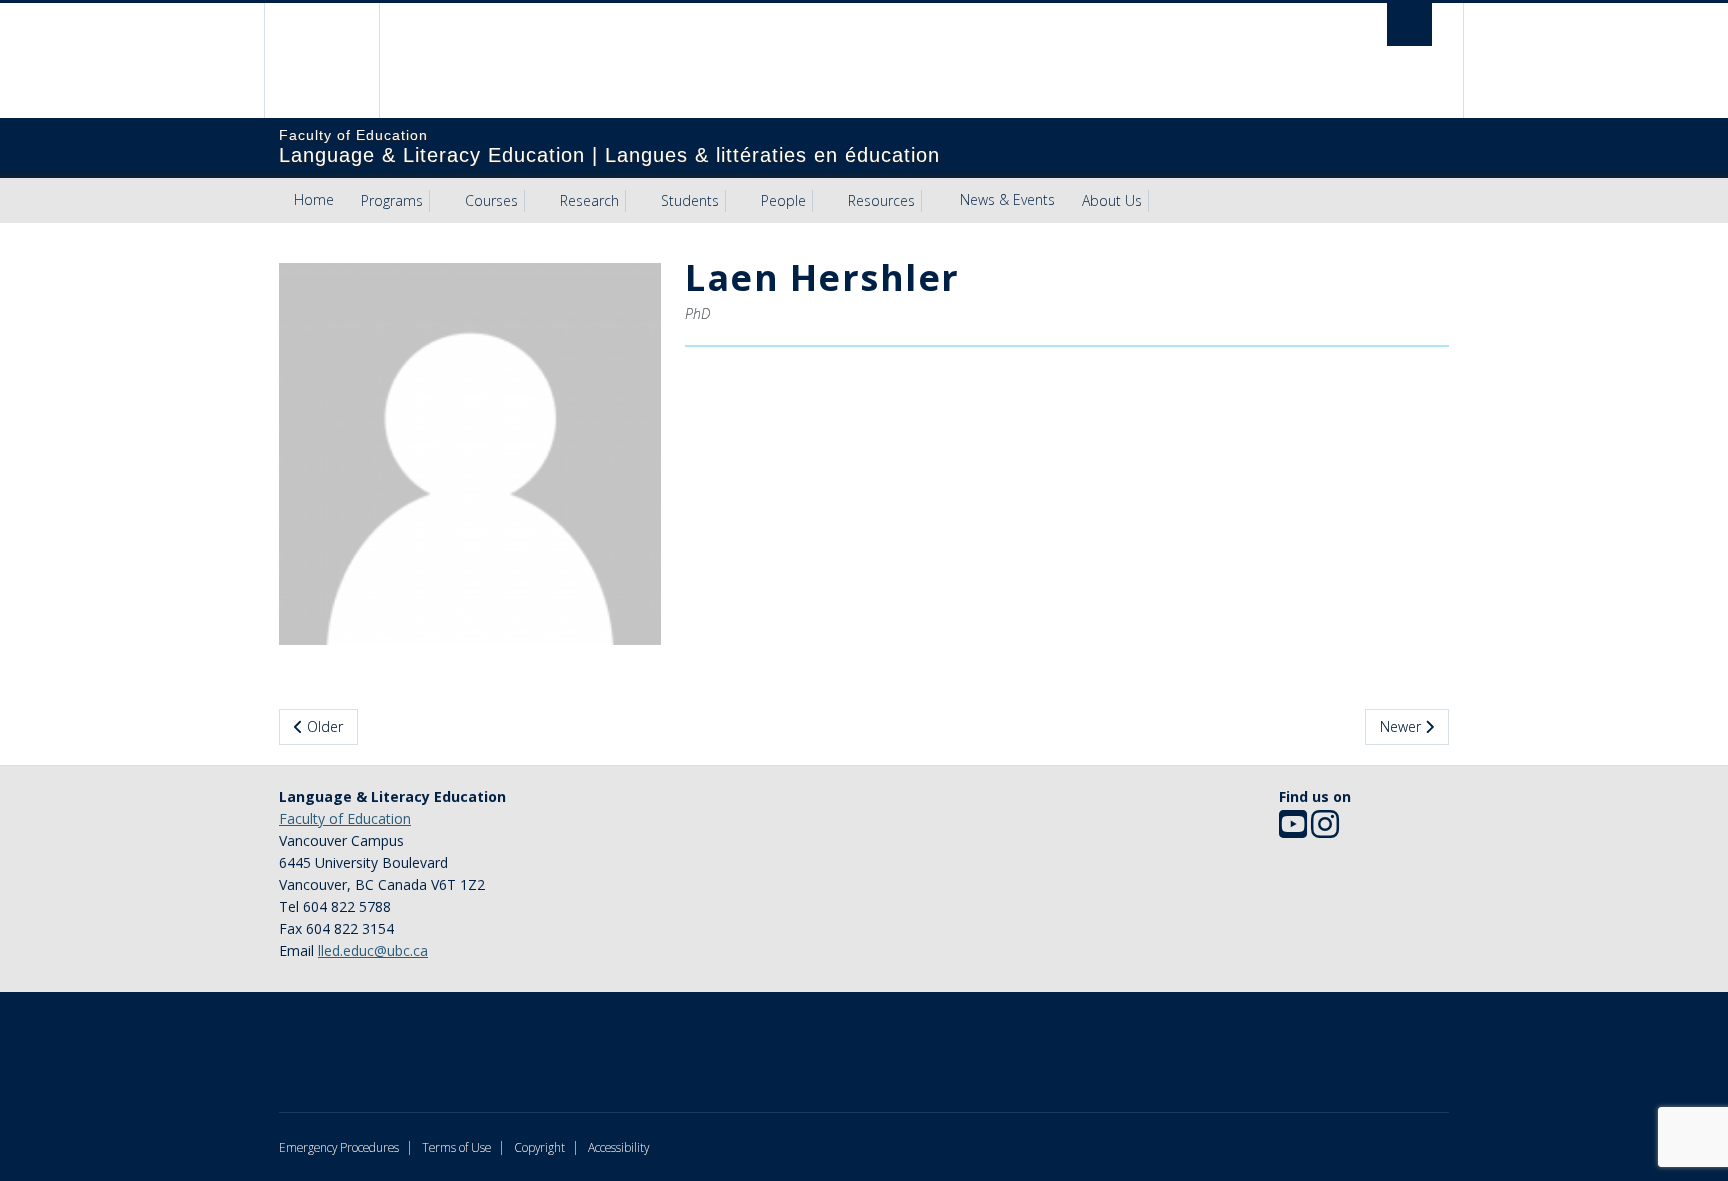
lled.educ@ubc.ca (373, 950)
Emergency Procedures (339, 1147)
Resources (881, 200)
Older (323, 726)
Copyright (539, 1147)
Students (690, 200)
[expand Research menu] (637, 201)
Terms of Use (456, 1147)
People (783, 200)
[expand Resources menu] (933, 201)
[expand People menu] (824, 201)
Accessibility (618, 1147)
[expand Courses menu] (536, 201)
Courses (491, 200)
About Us (1112, 200)
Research (589, 200)
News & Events (1007, 199)
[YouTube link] (1293, 830)
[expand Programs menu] (441, 201)
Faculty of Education (345, 818)
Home (314, 199)
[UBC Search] (1409, 24)
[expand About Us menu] (1160, 201)
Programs (392, 200)
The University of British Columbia (321, 60)
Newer (1402, 726)
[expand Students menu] (737, 201)
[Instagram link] (1325, 830)
